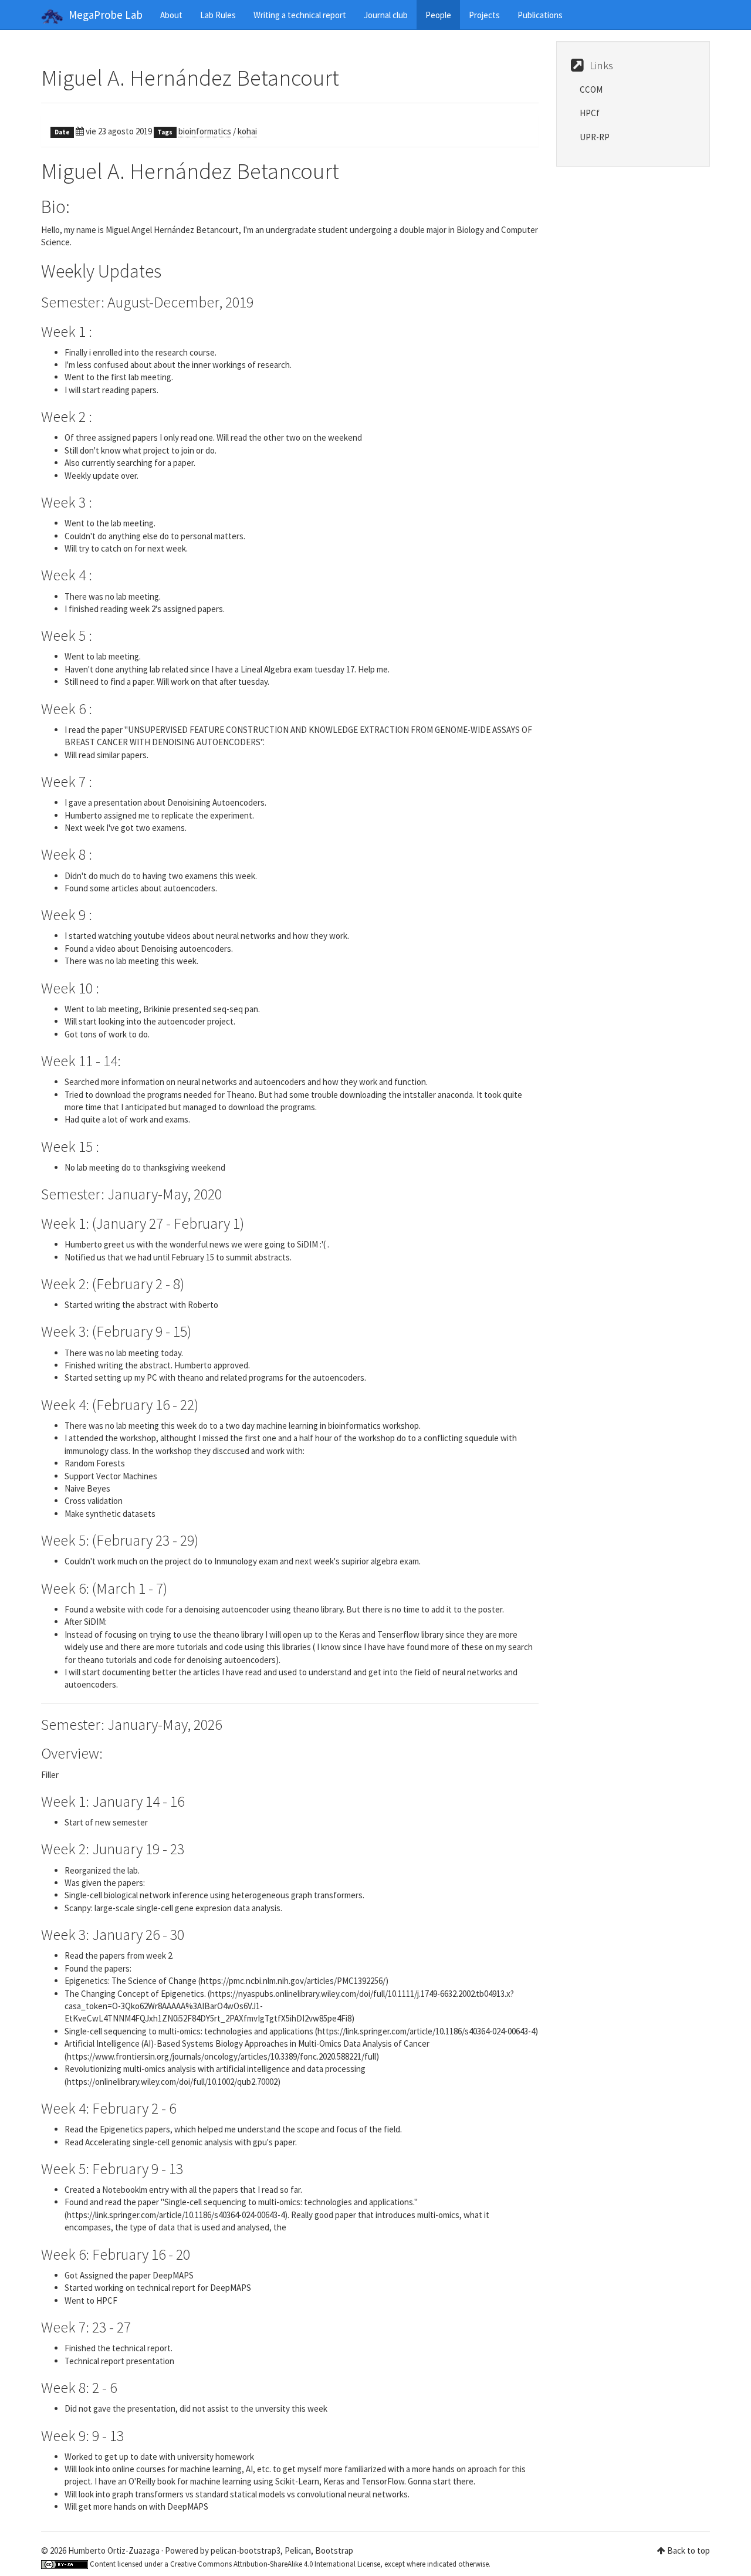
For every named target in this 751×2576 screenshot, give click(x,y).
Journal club (386, 15)
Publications (540, 15)
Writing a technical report (300, 15)
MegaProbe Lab (106, 15)
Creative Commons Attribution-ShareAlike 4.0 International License (275, 2564)
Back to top (689, 2550)
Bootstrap (334, 2550)
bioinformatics (205, 131)
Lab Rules (218, 15)
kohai (247, 131)
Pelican (298, 2550)
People (438, 15)
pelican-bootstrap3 (246, 2550)
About (171, 15)
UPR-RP (595, 137)
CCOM (591, 89)
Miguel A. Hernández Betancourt (190, 78)
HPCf (590, 113)
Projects (484, 15)
